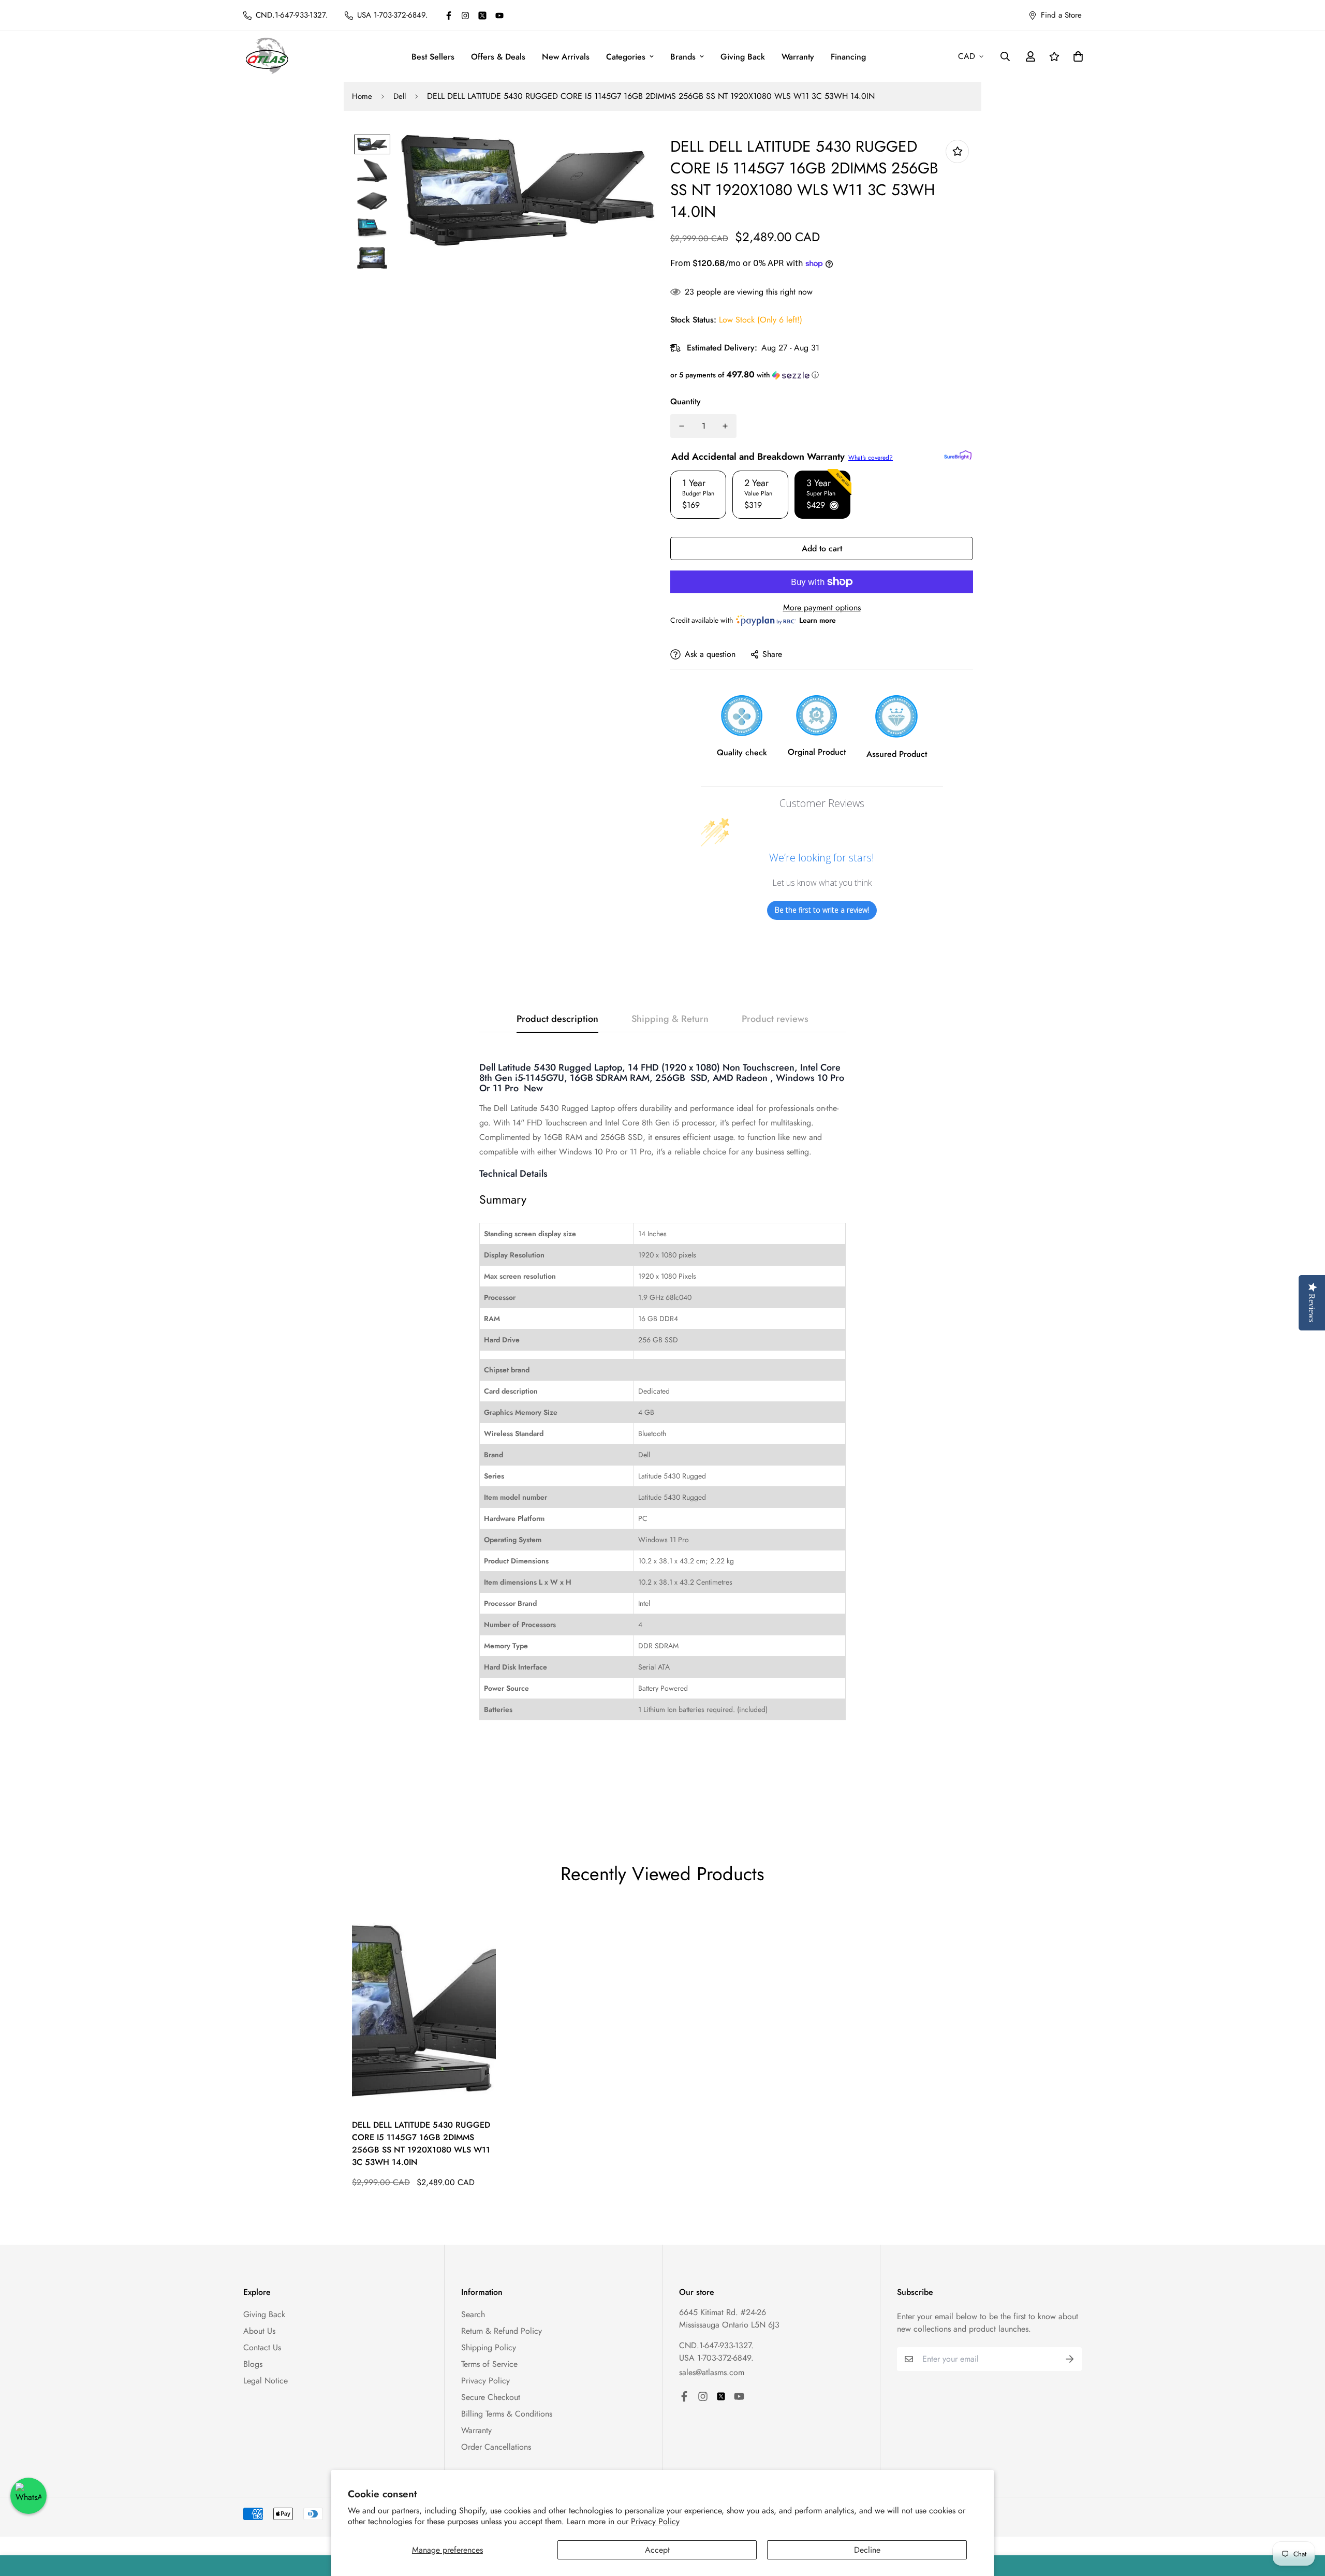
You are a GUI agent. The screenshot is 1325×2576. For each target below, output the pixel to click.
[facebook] (449, 16)
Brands (683, 57)
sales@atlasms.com (712, 2372)
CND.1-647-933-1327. (716, 2345)
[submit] (1070, 2359)
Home (362, 96)
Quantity (686, 401)
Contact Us (262, 2347)
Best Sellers (433, 57)
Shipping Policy (489, 2347)
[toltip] (957, 151)
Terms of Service (489, 2364)
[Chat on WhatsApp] (28, 2496)
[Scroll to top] (1305, 2520)
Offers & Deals (498, 57)
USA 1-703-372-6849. (716, 2358)
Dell (400, 96)
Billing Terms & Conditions (507, 2414)
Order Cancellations (496, 2447)
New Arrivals (566, 57)
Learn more (818, 620)
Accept (657, 2550)
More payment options (822, 608)
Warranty (798, 57)
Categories (626, 57)
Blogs (253, 2364)
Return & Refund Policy (502, 2331)
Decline (867, 2550)
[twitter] (482, 16)
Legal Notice (266, 2381)
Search (473, 2314)
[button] (822, 375)
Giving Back (743, 57)
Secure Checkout (491, 2397)
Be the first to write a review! (822, 910)
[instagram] (465, 16)
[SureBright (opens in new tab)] (958, 455)
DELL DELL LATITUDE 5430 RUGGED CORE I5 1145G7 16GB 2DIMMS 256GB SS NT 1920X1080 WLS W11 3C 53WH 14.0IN (421, 2143)
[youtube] (499, 16)
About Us (259, 2331)
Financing (848, 57)
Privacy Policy (655, 2521)
